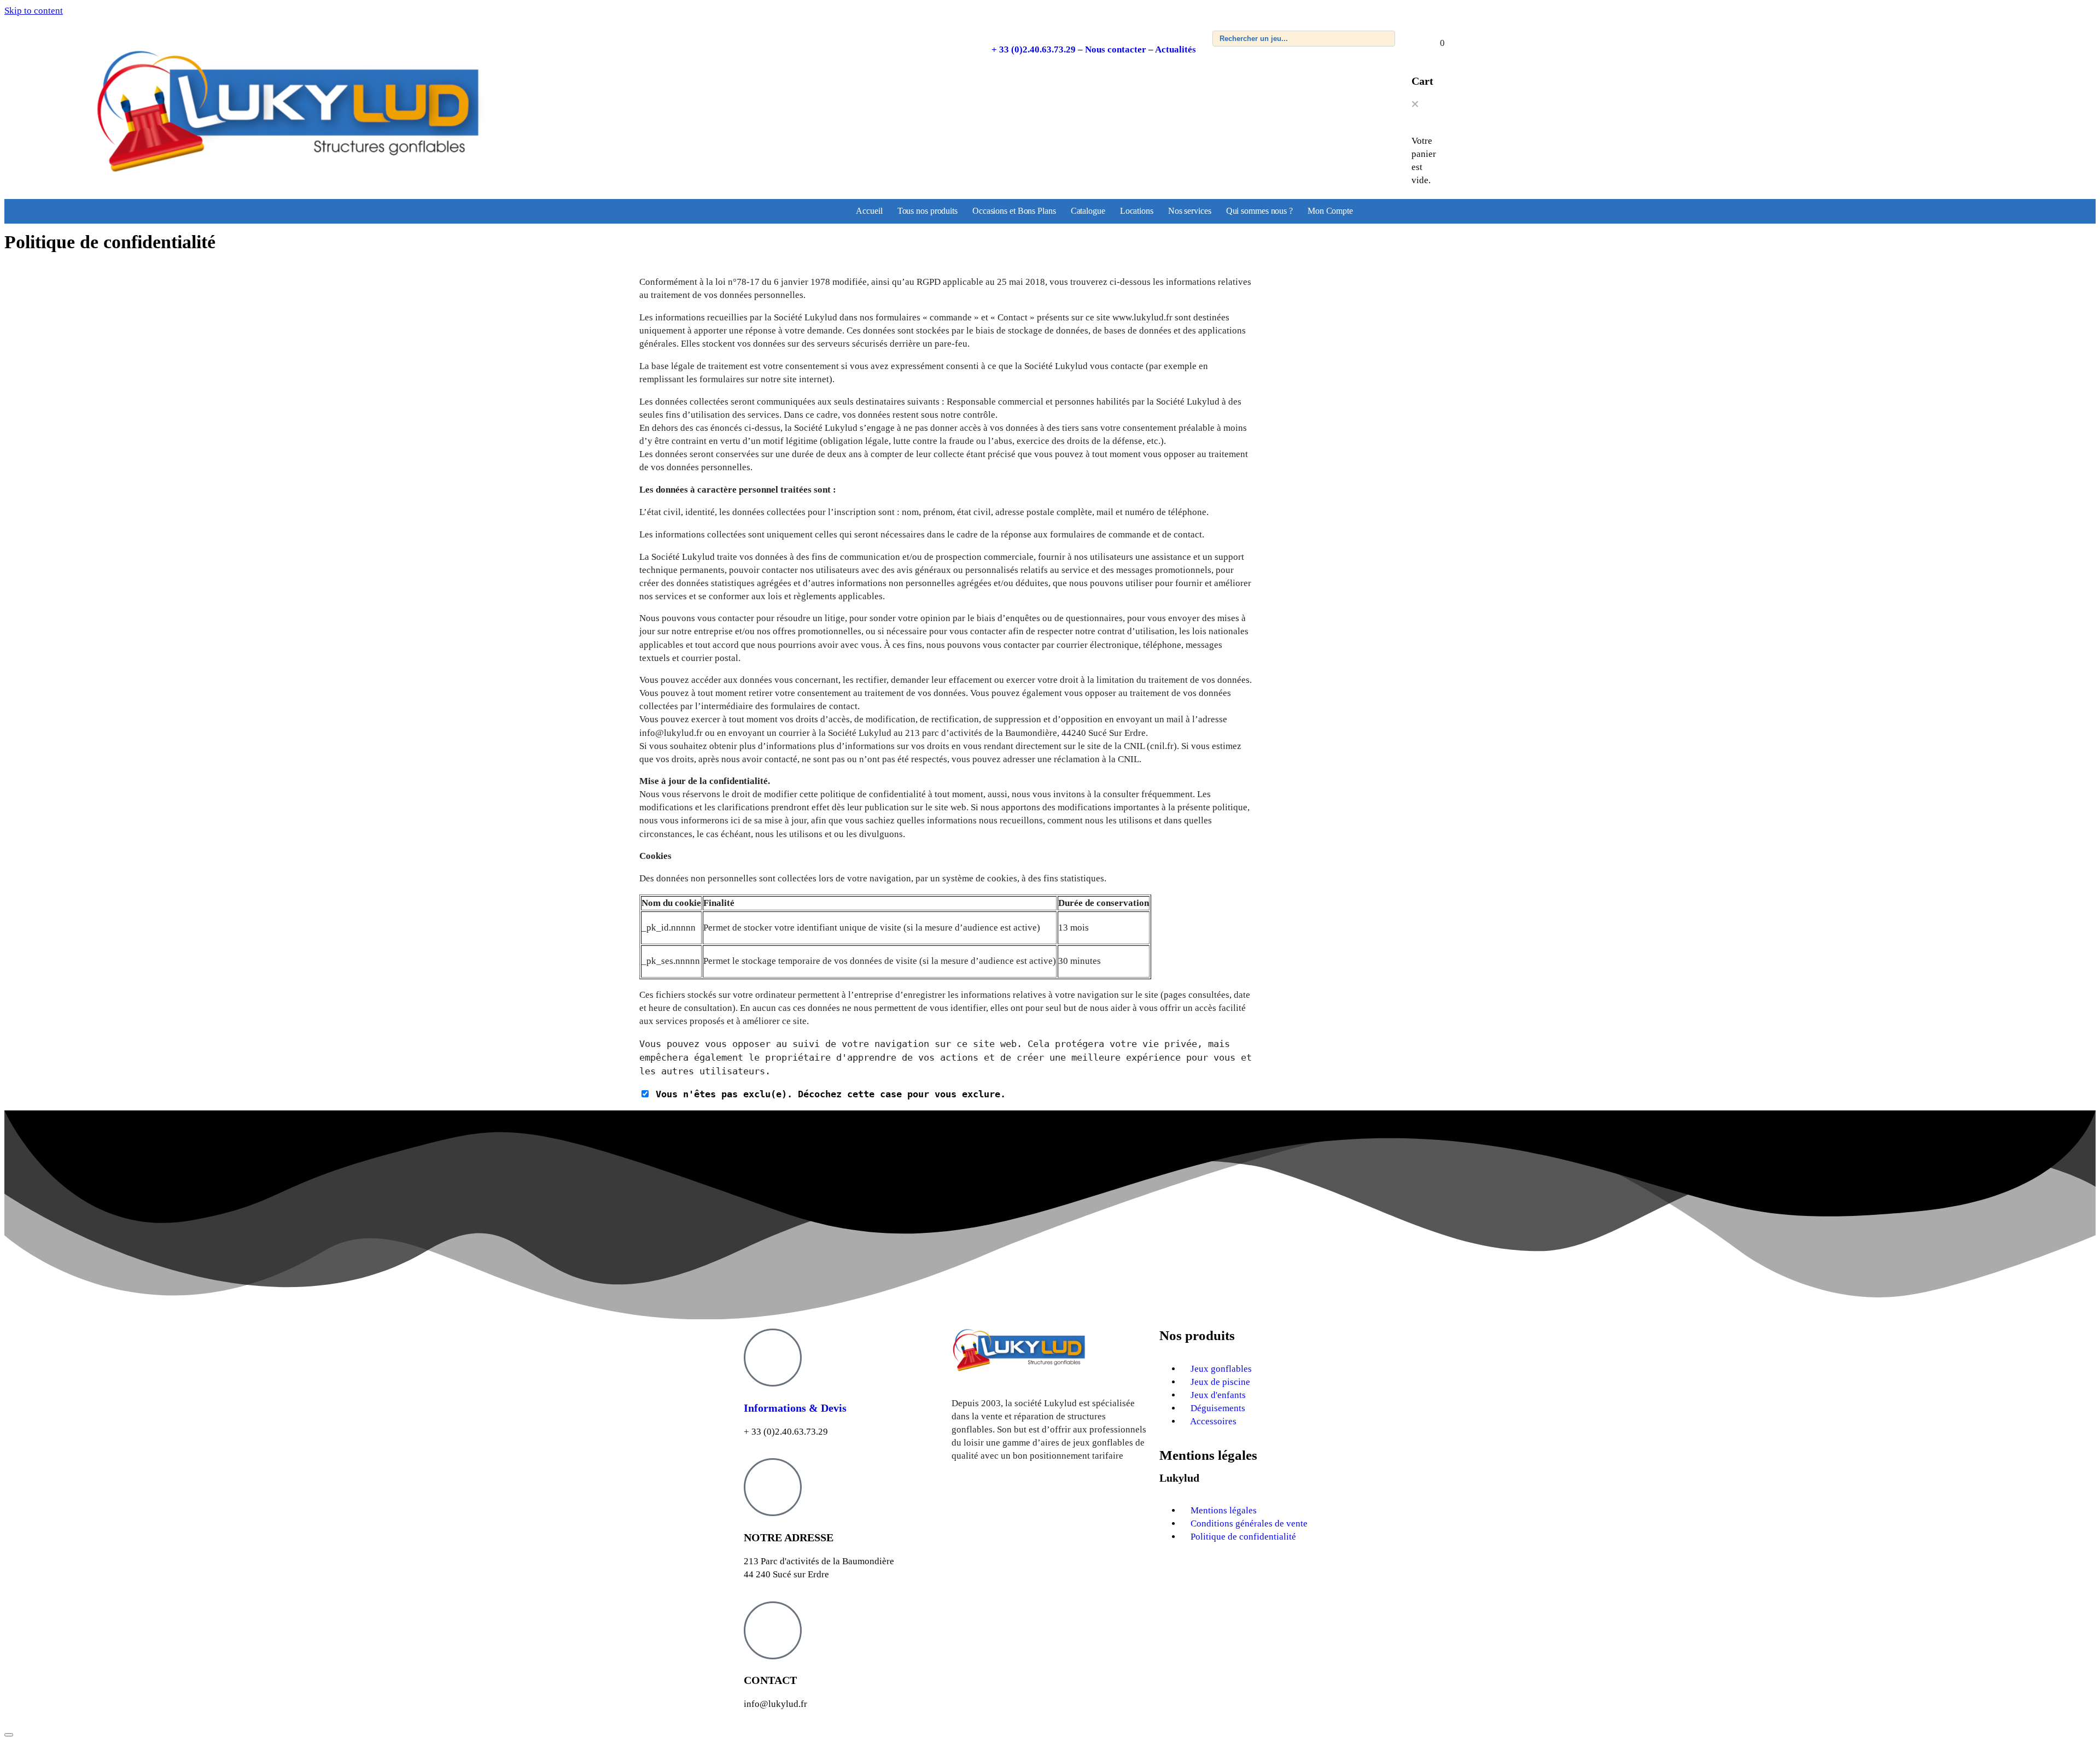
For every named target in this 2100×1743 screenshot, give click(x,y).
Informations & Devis (795, 1408)
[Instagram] (1093, 1342)
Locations (1137, 211)
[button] (1415, 105)
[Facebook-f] (1064, 1342)
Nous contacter (1116, 49)
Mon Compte (1330, 211)
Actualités (1176, 49)
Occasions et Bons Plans (1014, 211)
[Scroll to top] (9, 1735)
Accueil (869, 211)
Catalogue (1088, 211)
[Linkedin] (1123, 1342)
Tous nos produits (927, 211)
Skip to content (34, 11)
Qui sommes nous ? (1259, 211)
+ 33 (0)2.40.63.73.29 (1034, 49)
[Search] (1385, 39)
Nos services (1190, 211)
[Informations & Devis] (773, 1358)
